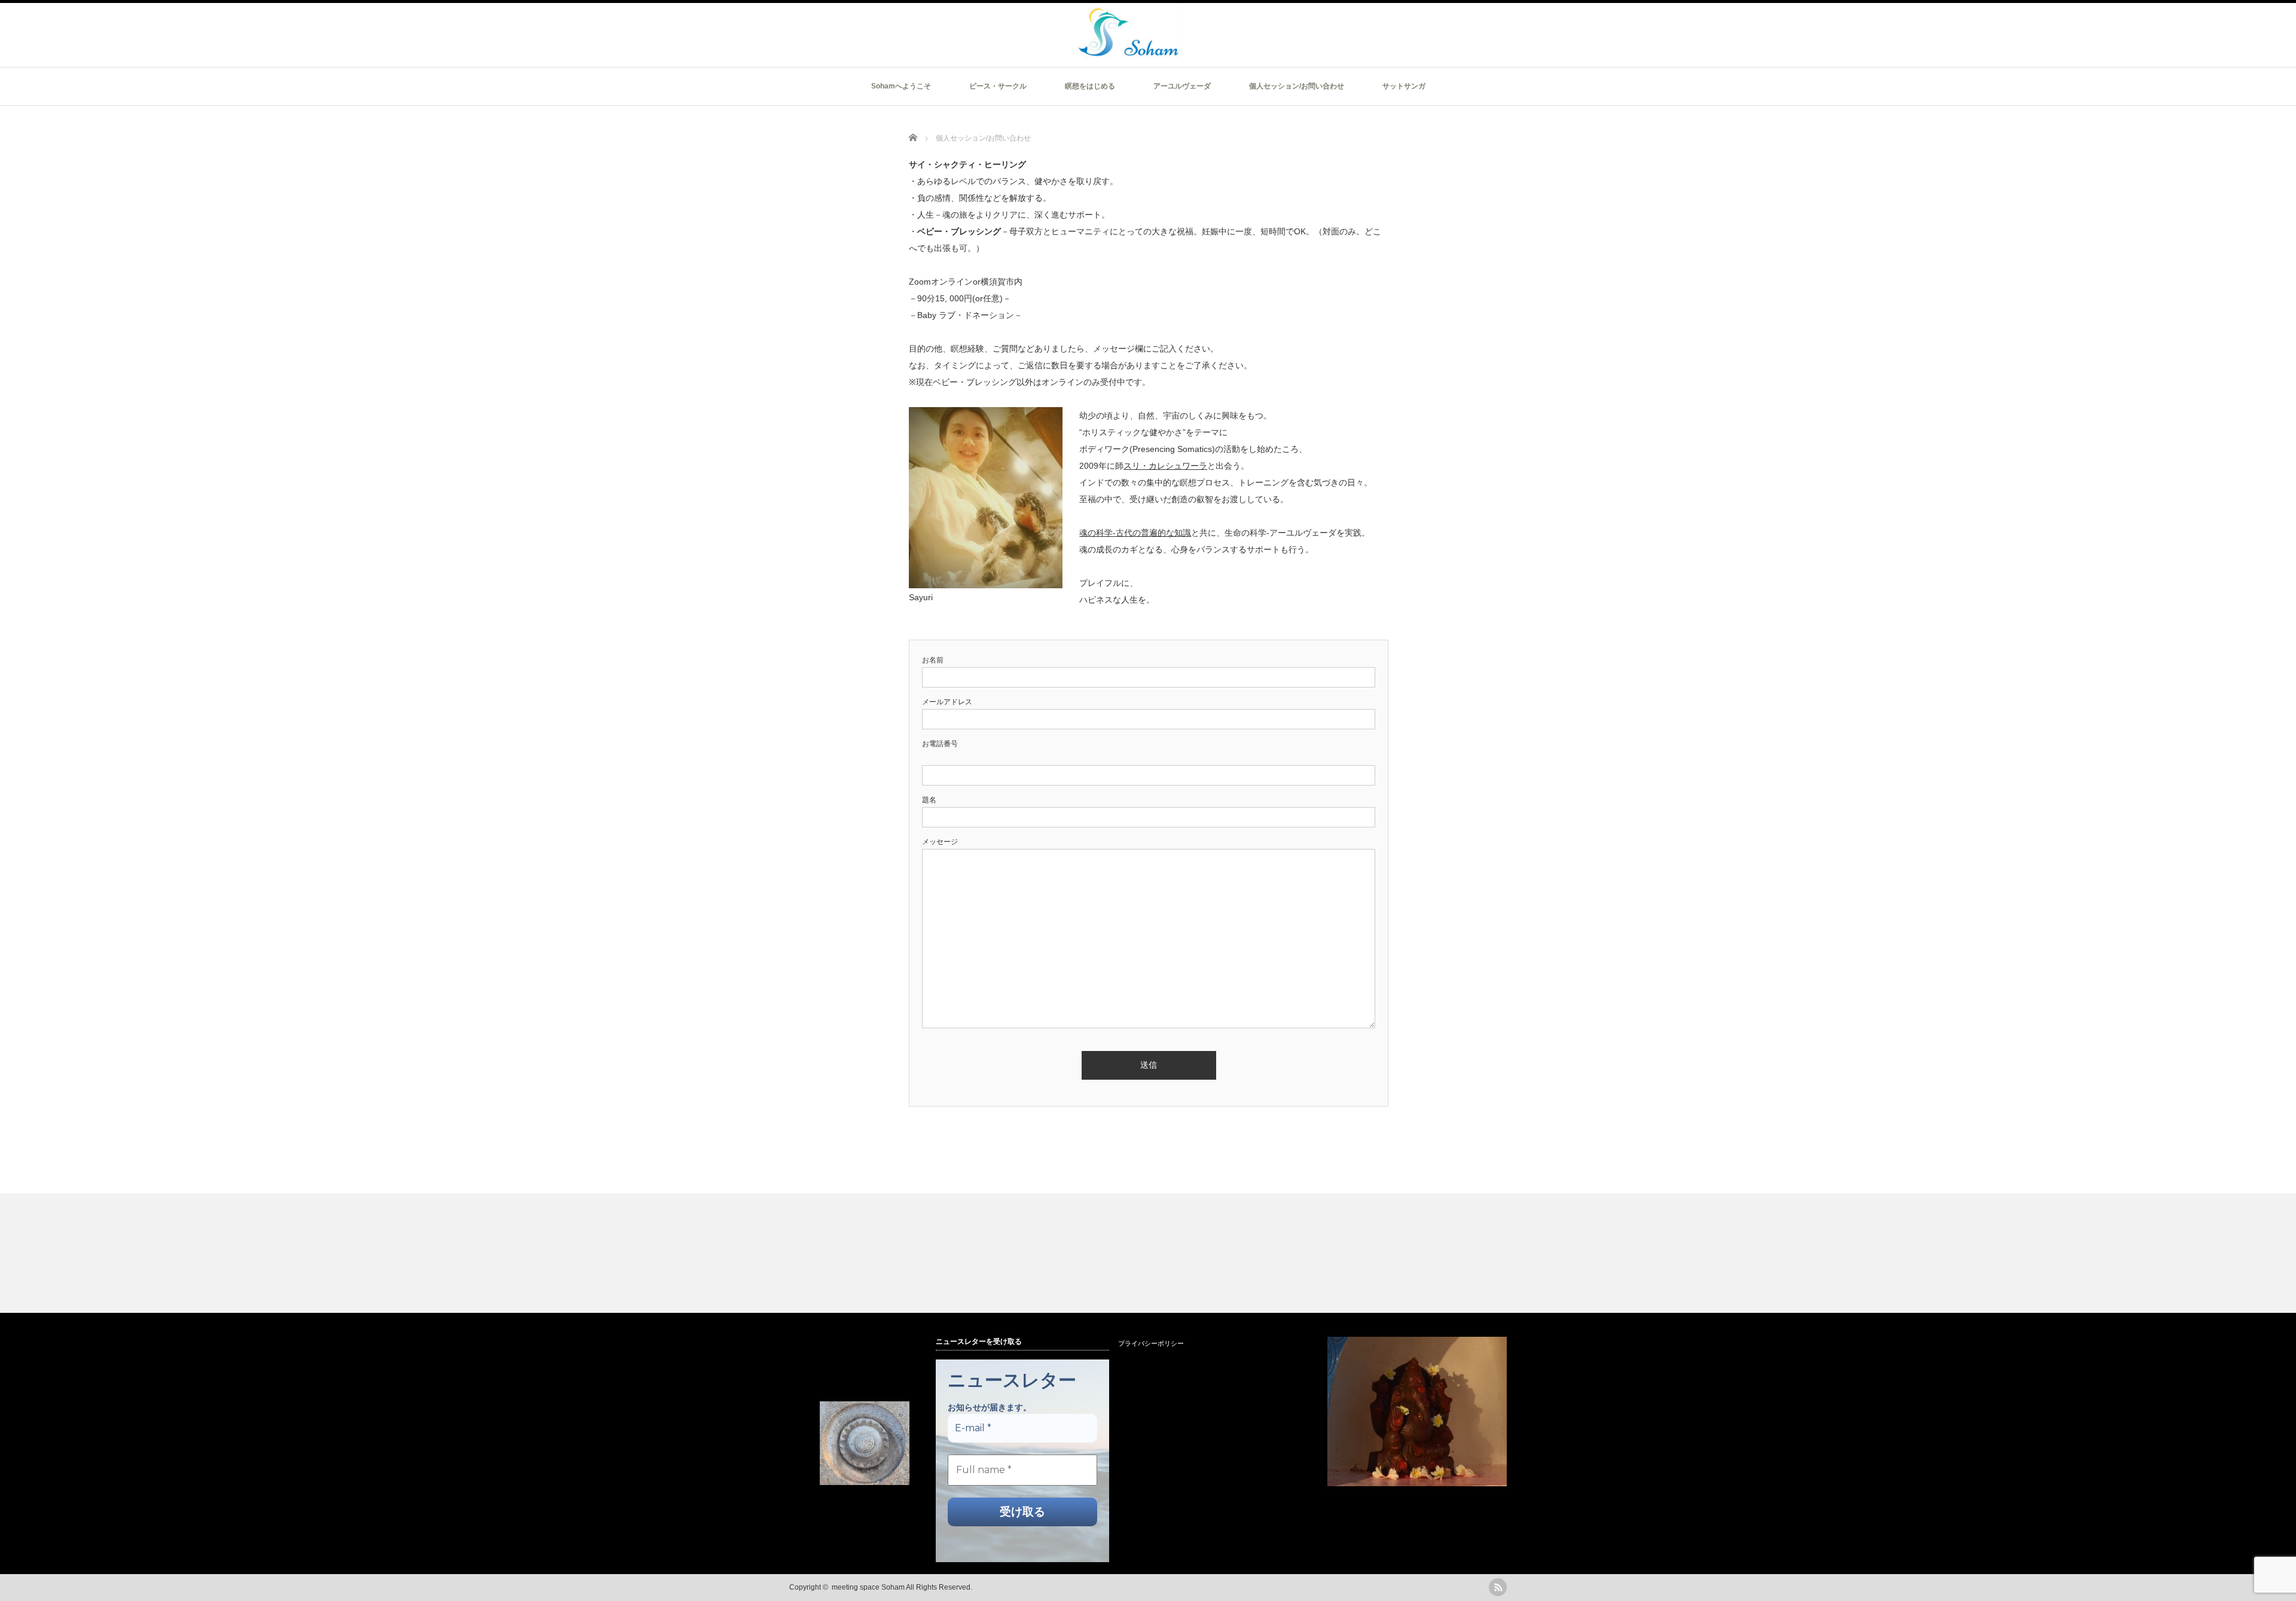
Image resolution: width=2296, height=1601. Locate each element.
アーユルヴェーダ (1182, 86)
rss (1498, 1587)
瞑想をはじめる (1090, 86)
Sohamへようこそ (901, 86)
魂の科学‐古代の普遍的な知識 (1135, 533)
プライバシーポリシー (1151, 1343)
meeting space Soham (868, 1587)
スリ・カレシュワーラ (1165, 466)
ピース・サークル (998, 86)
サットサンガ (1404, 86)
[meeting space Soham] (1128, 54)
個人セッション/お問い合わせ (1297, 86)
